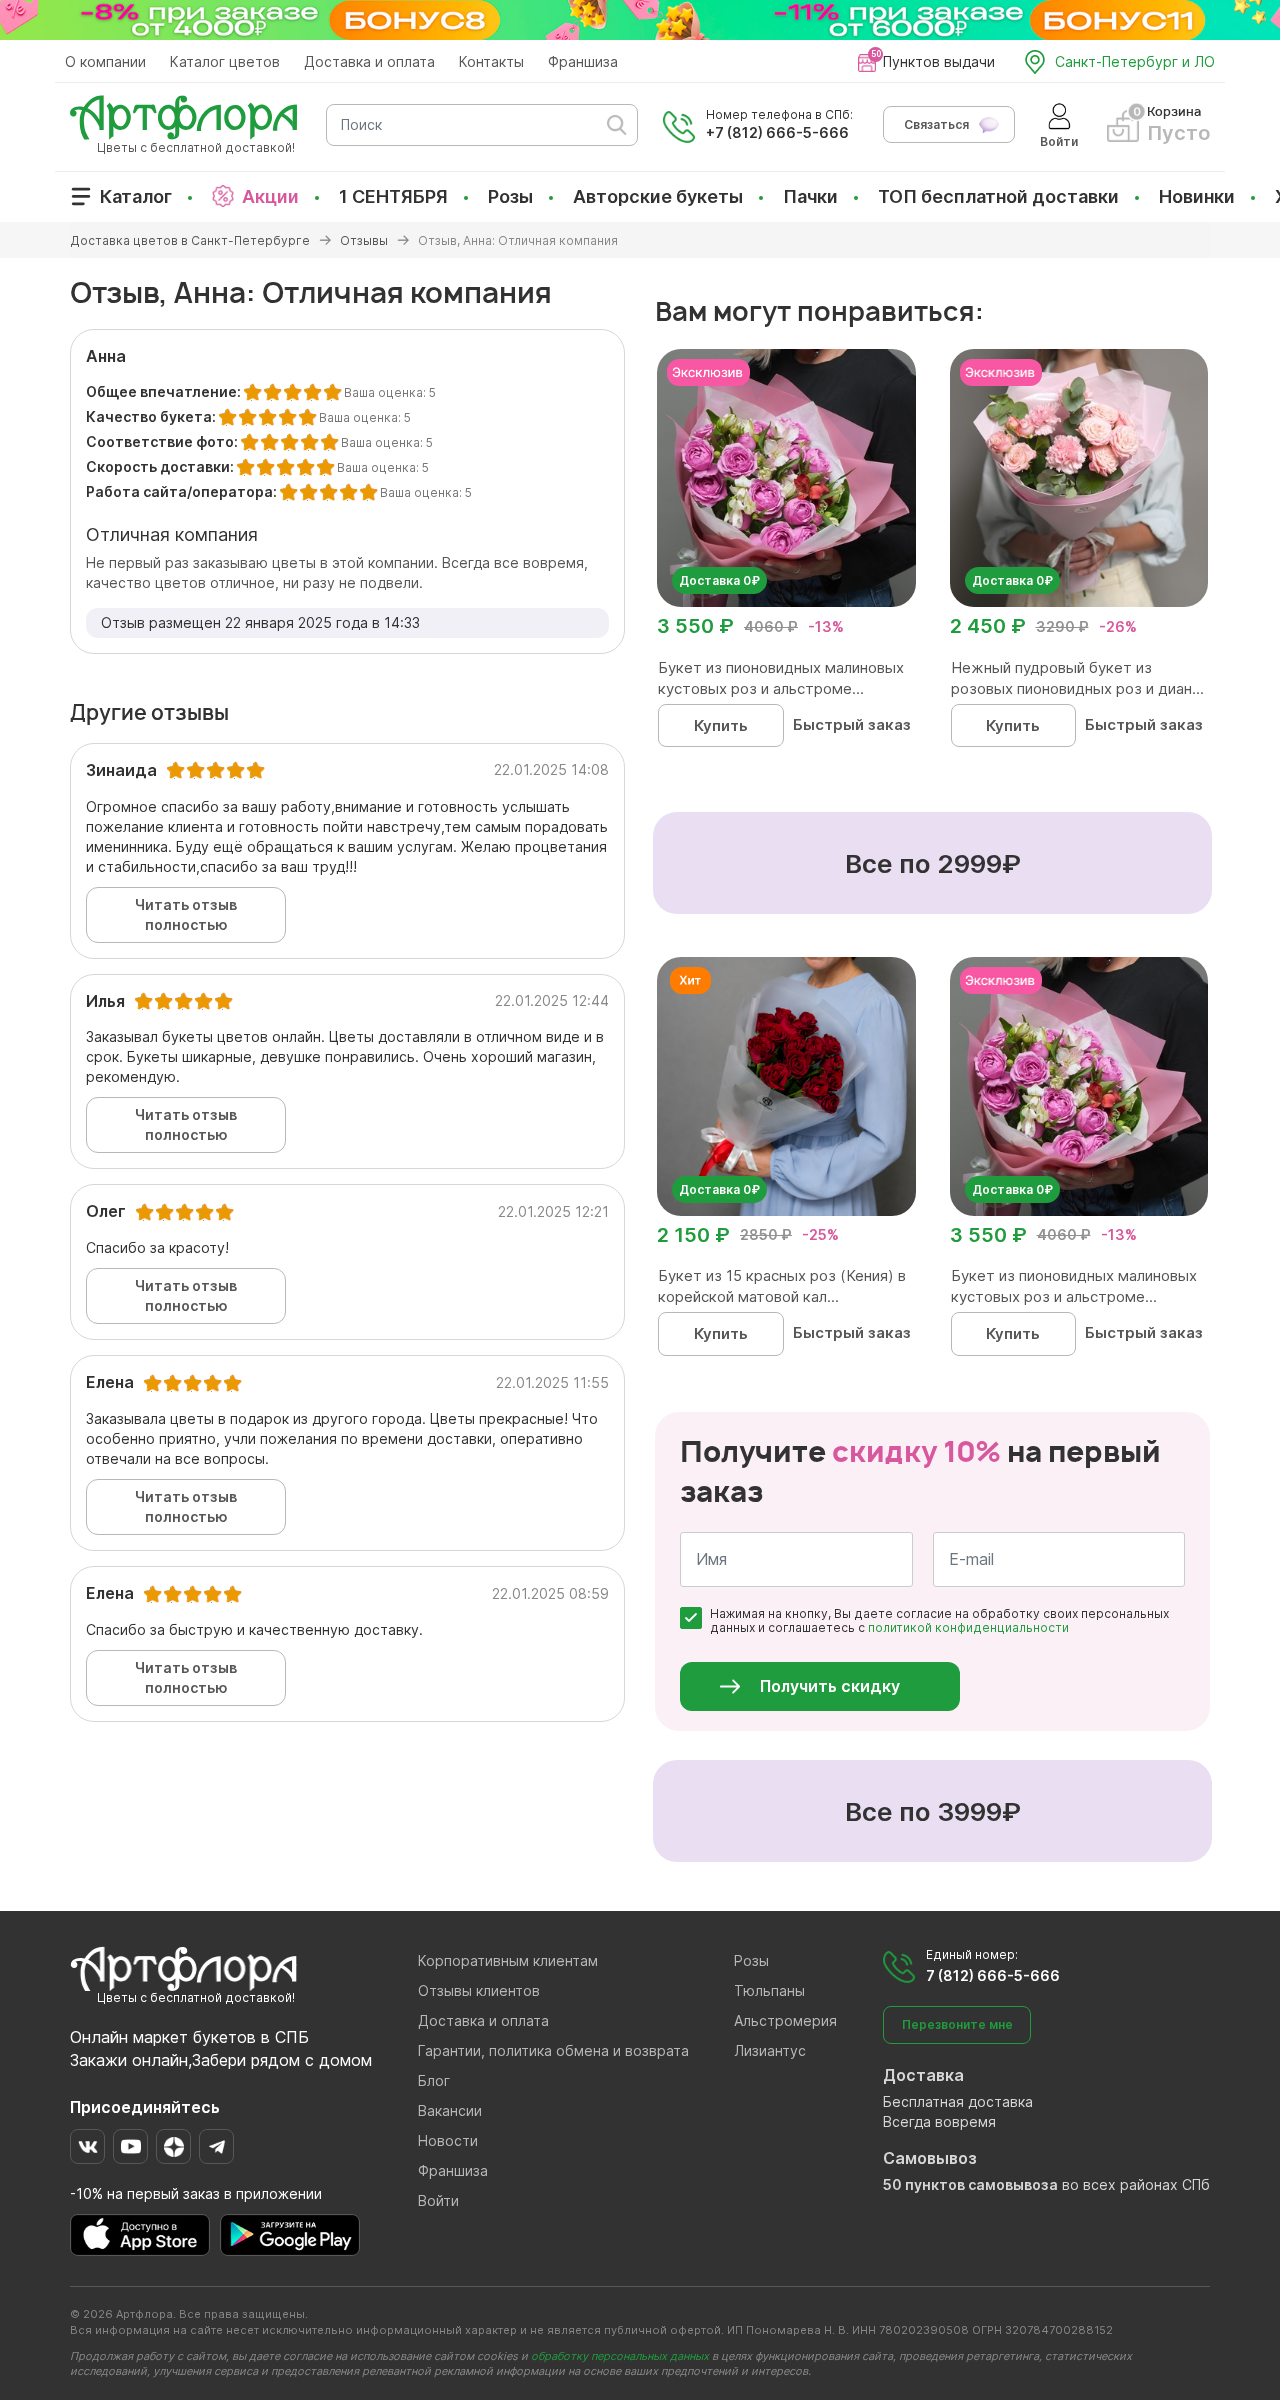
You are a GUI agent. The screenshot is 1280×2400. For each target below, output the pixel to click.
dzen (173, 2146)
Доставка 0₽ (719, 580)
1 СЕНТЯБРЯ (393, 196)
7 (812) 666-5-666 (993, 1975)
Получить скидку (830, 1686)
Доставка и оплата (369, 61)
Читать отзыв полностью (186, 914)
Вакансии (450, 2110)
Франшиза (583, 61)
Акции (270, 196)
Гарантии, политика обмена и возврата (553, 2050)
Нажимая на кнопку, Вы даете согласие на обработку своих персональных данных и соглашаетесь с (939, 1621)
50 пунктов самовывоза (970, 2184)
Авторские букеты (658, 196)
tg (216, 2146)
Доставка (923, 2075)
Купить (721, 725)
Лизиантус (770, 2050)
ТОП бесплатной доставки (998, 196)
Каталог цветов (225, 61)
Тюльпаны (769, 1990)
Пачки (810, 196)
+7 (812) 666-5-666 (777, 132)
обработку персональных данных (620, 2356)
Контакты (491, 61)
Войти (438, 2200)
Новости (448, 2140)
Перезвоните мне (957, 2024)
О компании (105, 61)
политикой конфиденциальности (968, 1627)
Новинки (1197, 196)
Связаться (936, 124)
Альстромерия (785, 2020)
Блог (434, 2080)
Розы (510, 196)
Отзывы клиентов (479, 1990)
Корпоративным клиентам (508, 1960)
